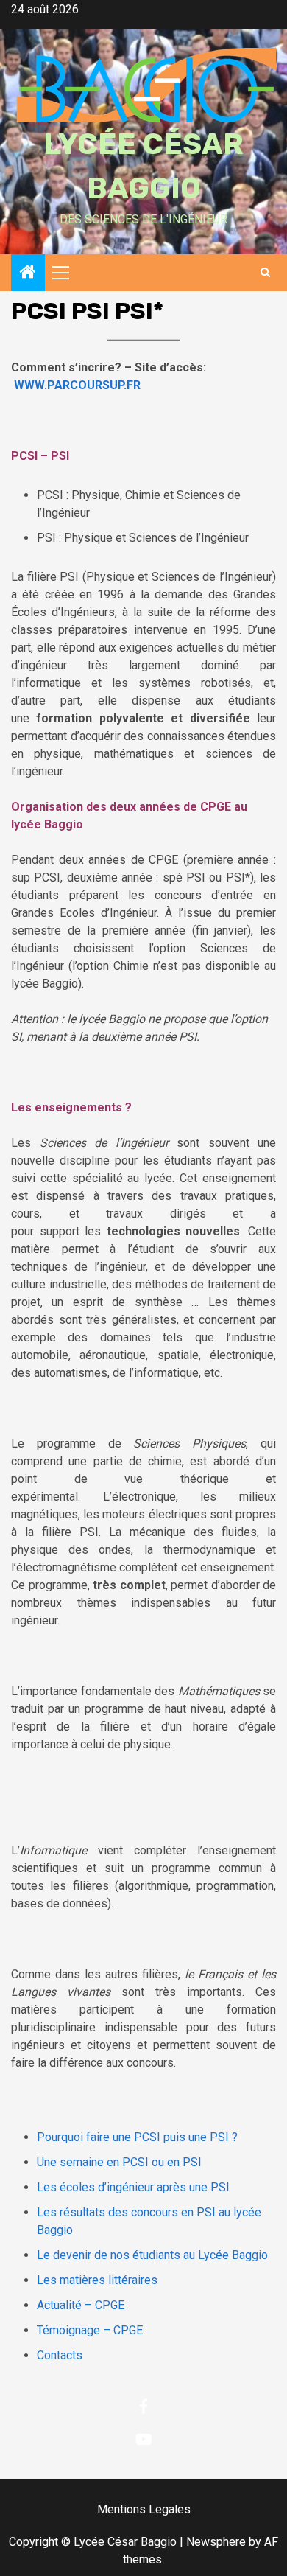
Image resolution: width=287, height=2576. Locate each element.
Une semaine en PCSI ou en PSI (119, 2162)
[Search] (265, 273)
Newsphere (216, 2542)
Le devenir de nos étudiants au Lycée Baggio (152, 2255)
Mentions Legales (144, 2509)
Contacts (60, 2355)
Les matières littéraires (97, 2280)
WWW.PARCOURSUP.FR (77, 385)
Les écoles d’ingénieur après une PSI (133, 2187)
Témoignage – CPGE (90, 2330)
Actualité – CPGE (81, 2305)
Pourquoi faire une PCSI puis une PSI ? (137, 2137)
